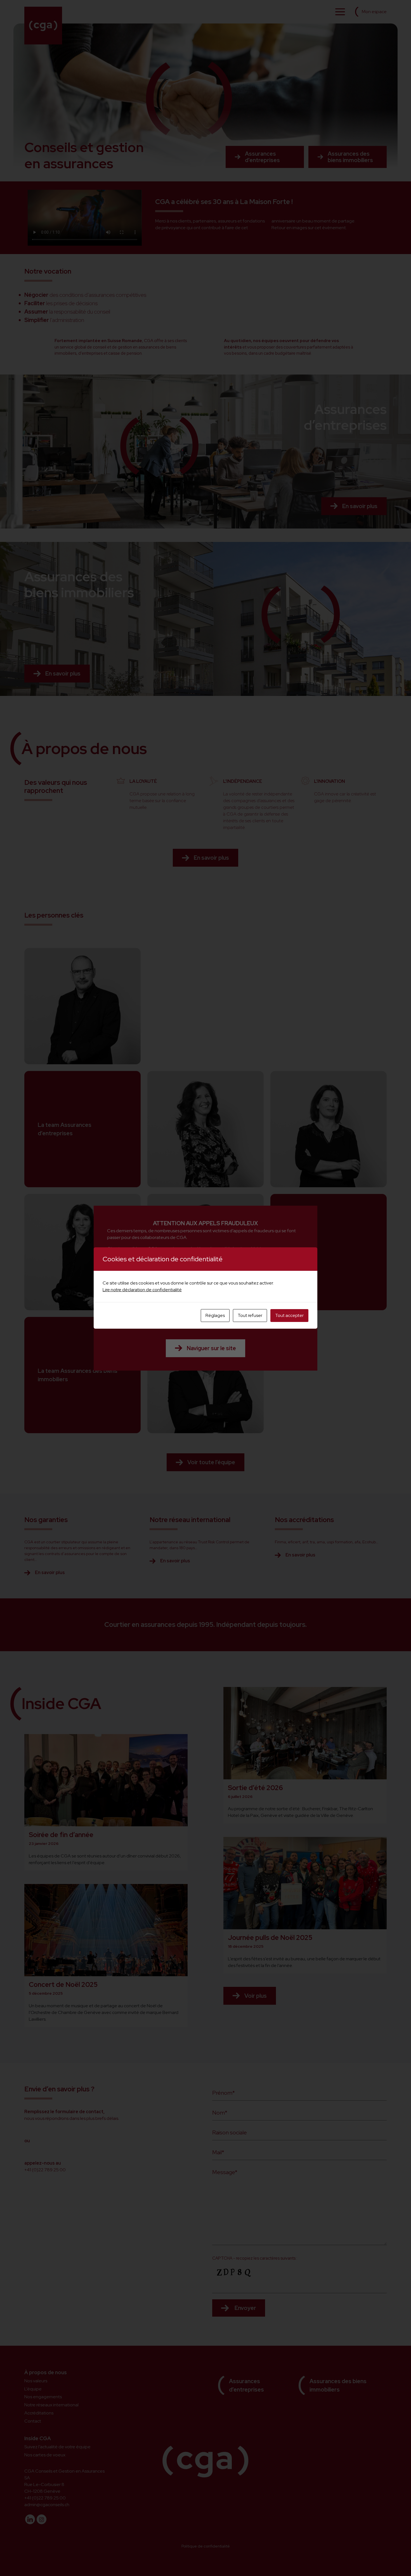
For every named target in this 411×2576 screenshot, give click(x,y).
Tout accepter (289, 1315)
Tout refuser (250, 1315)
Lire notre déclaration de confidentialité (142, 1290)
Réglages (215, 1315)
